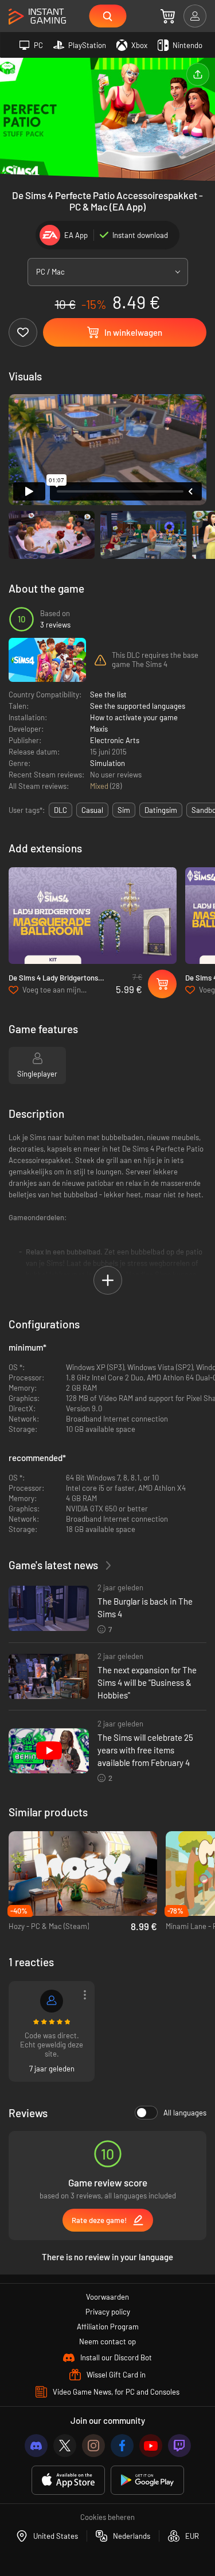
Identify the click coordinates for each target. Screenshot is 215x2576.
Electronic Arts (115, 740)
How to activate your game (134, 717)
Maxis (99, 729)
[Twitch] (179, 2446)
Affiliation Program (108, 2327)
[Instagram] (93, 2446)
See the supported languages (138, 706)
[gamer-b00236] (52, 2001)
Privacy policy (108, 2312)
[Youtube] (151, 2446)
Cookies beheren (107, 2517)
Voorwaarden (107, 2297)
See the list (108, 694)
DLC (60, 810)
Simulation (107, 763)
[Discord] (36, 2446)
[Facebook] (122, 2446)
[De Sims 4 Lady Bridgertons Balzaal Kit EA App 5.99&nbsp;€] (93, 916)
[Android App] (147, 2480)
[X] (65, 2446)
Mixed (100, 786)
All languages (185, 2113)
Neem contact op (107, 2341)
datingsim (161, 810)
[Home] (37, 17)
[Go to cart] (168, 16)
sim (124, 810)
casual (92, 810)
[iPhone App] (68, 2480)
